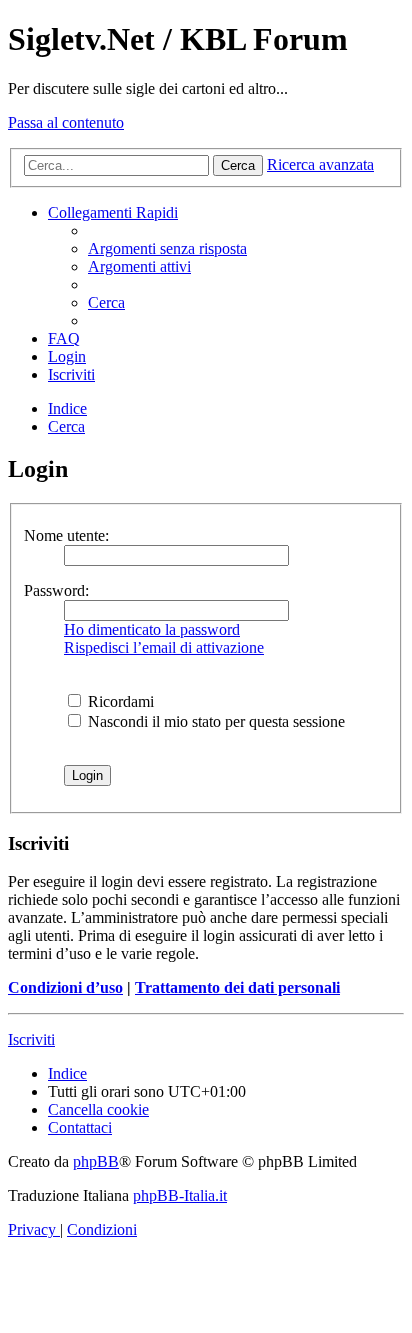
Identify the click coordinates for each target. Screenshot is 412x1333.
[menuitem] (167, 248)
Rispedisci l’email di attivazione (164, 647)
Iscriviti (31, 1039)
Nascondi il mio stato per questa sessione (214, 721)
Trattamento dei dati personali (237, 987)
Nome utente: (66, 535)
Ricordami (119, 701)
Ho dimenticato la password (152, 629)
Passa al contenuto (66, 122)
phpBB (96, 1161)
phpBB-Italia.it (180, 1195)
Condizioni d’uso (65, 987)
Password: (56, 590)
